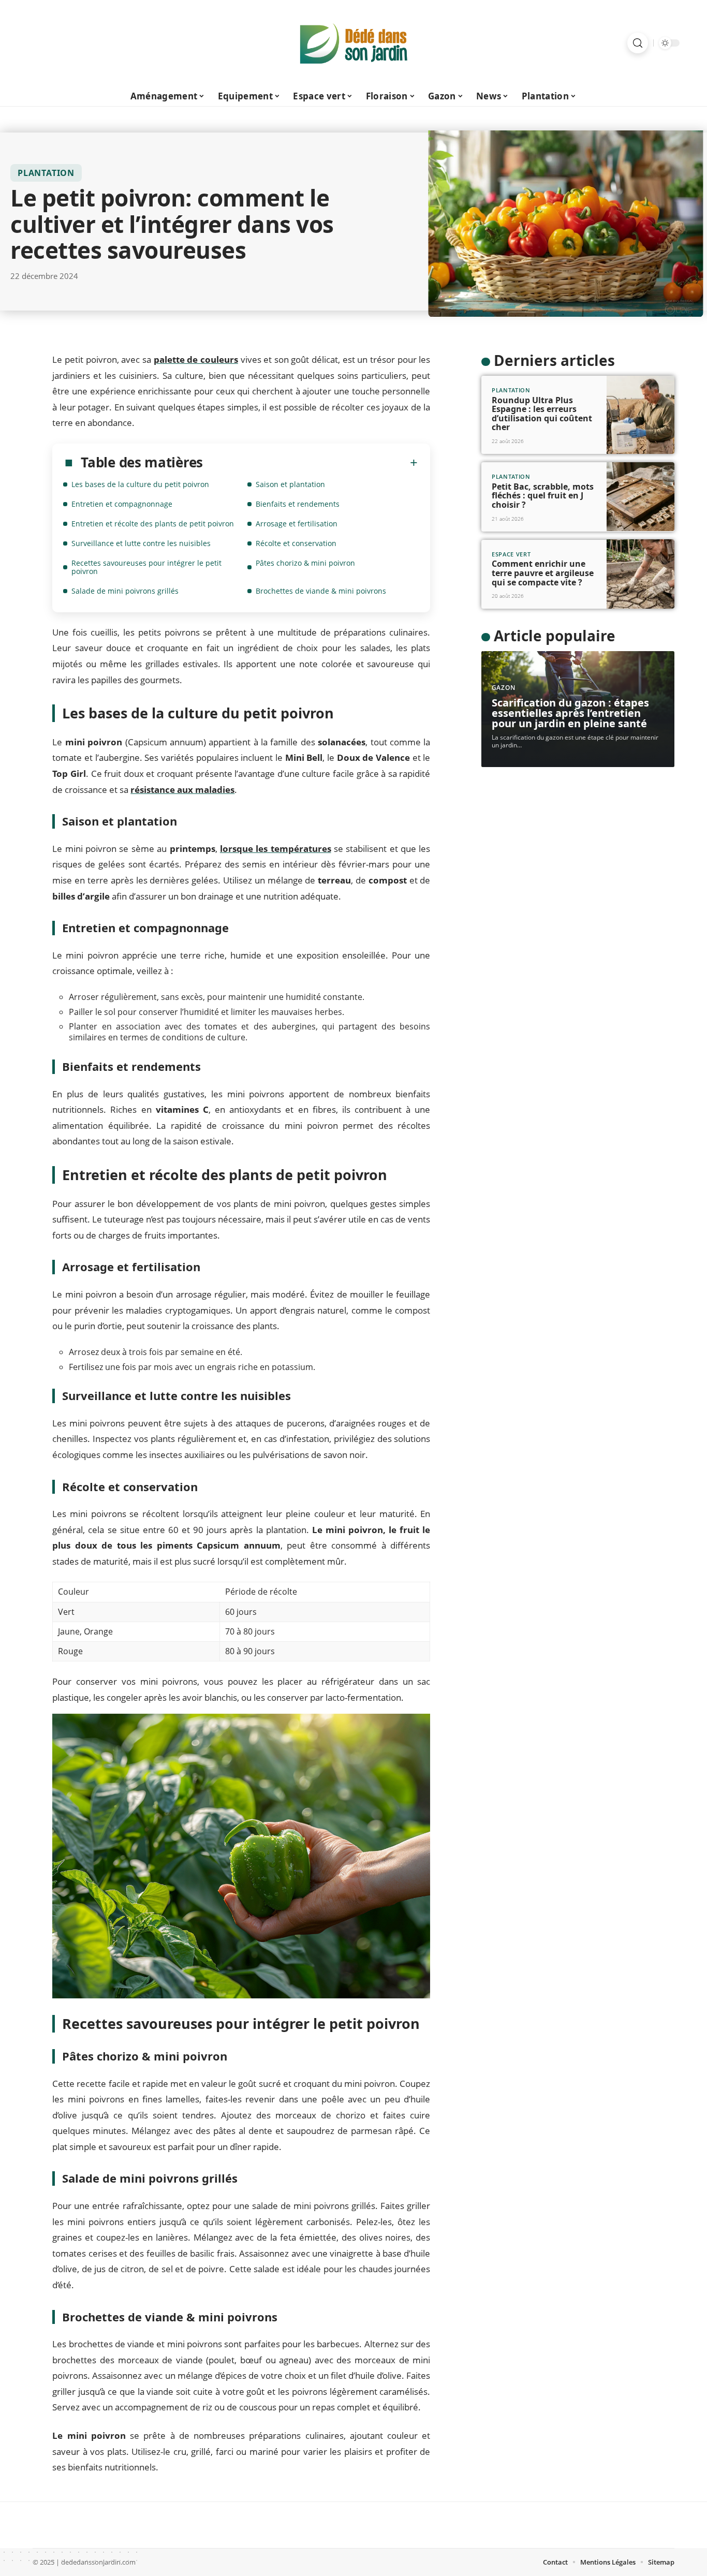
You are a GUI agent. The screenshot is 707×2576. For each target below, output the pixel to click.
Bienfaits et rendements (298, 504)
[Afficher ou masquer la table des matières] (310, 463)
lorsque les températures (276, 849)
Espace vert (511, 554)
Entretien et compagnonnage (122, 504)
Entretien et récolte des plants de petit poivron (153, 524)
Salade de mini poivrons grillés (125, 591)
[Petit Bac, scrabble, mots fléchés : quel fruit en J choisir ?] (640, 497)
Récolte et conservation (296, 543)
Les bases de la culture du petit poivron (140, 484)
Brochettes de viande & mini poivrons (321, 591)
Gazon (504, 688)
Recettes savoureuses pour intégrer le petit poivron (146, 567)
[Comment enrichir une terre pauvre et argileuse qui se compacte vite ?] (640, 574)
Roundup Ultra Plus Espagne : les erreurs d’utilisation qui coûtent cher (542, 413)
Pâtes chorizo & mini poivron (305, 563)
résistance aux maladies (182, 790)
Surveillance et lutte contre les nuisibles (141, 543)
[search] (638, 43)
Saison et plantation (290, 484)
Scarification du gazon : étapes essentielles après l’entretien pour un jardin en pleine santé (570, 713)
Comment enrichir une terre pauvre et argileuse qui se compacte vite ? (543, 573)
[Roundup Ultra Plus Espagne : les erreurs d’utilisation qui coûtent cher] (640, 415)
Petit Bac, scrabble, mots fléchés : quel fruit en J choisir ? (543, 495)
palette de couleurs (196, 359)
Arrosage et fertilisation (297, 524)
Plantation (46, 173)
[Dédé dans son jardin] (353, 43)
